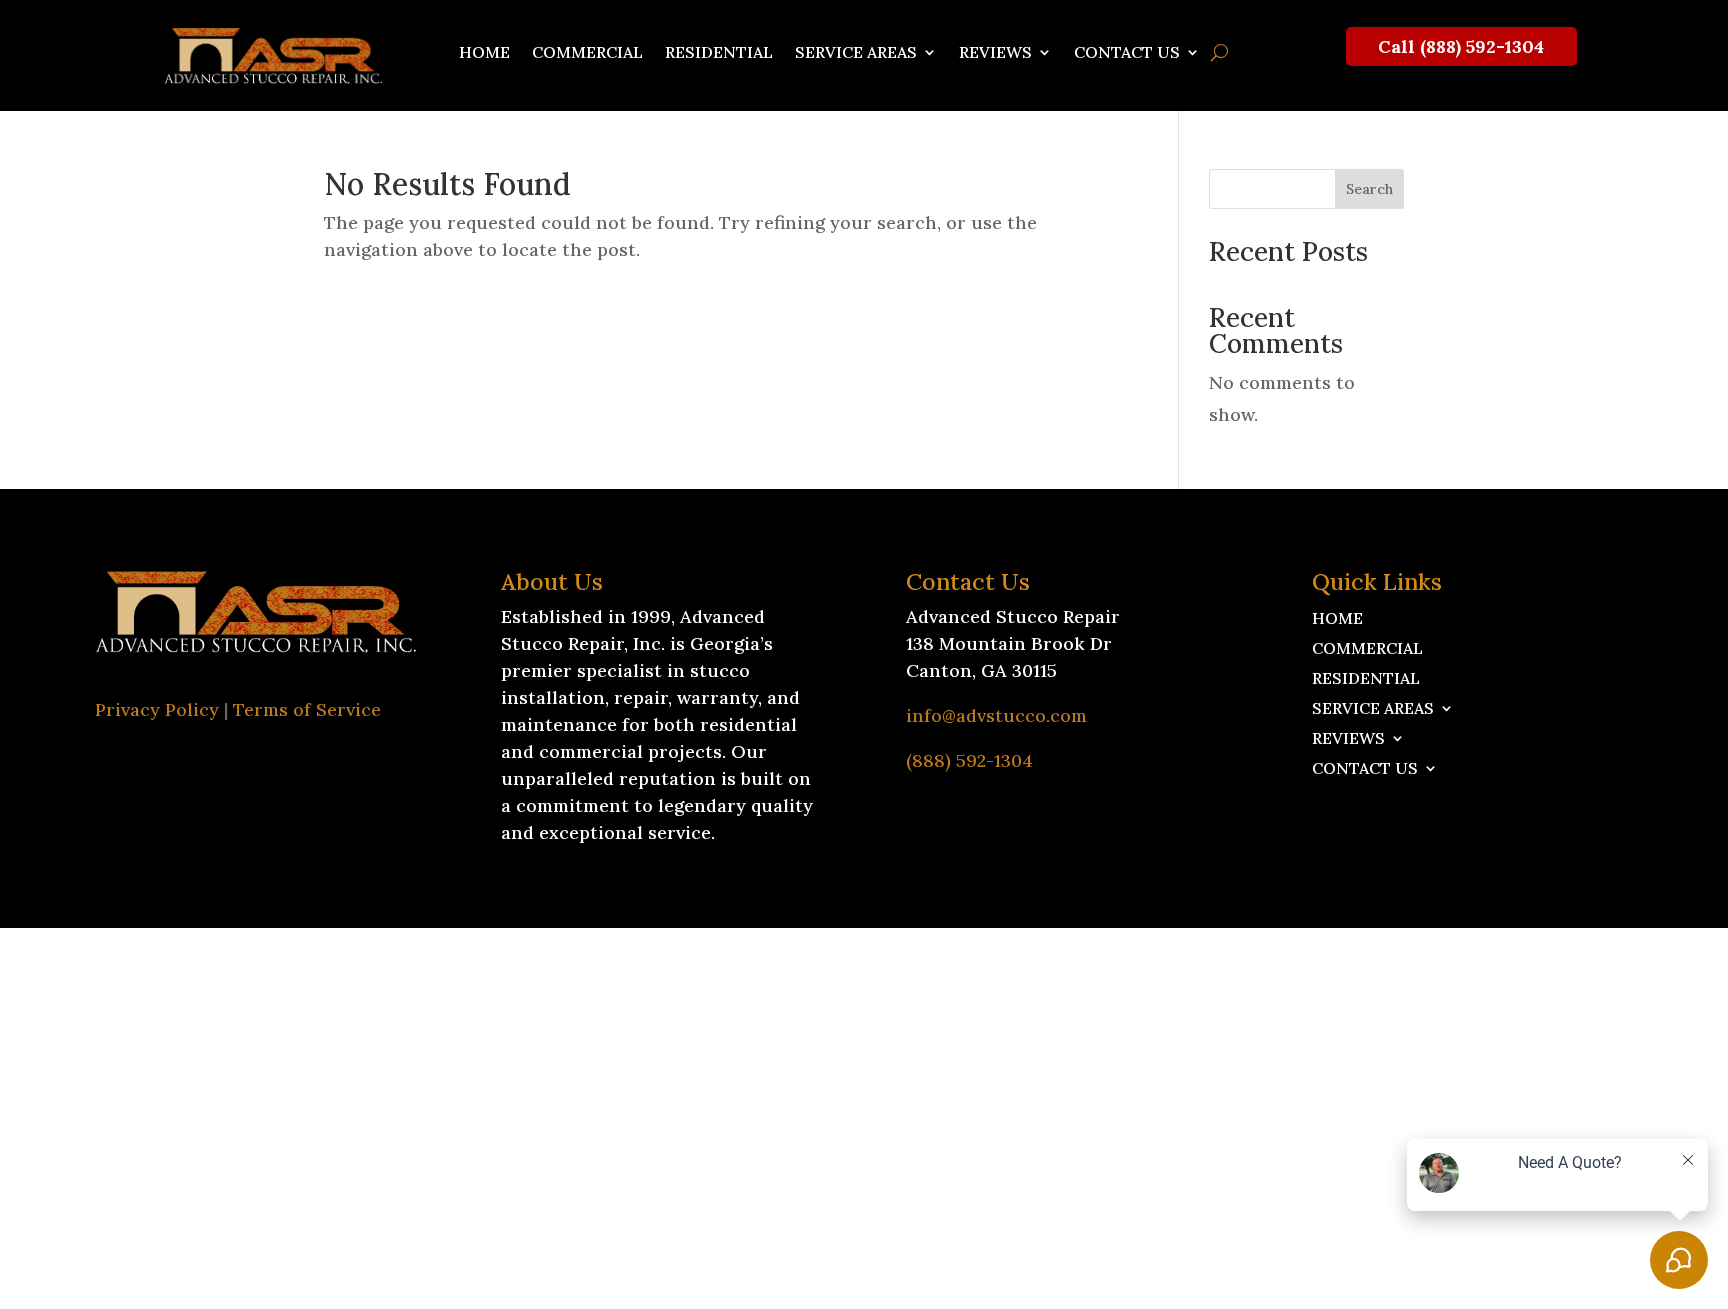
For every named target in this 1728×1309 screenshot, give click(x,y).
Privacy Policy (157, 709)
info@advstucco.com (996, 715)
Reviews (995, 53)
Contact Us (1127, 53)
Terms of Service (307, 709)
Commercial (587, 53)
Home (484, 53)
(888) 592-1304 (969, 760)
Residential (719, 53)
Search (1369, 189)
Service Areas (856, 53)
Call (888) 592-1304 (1461, 46)
